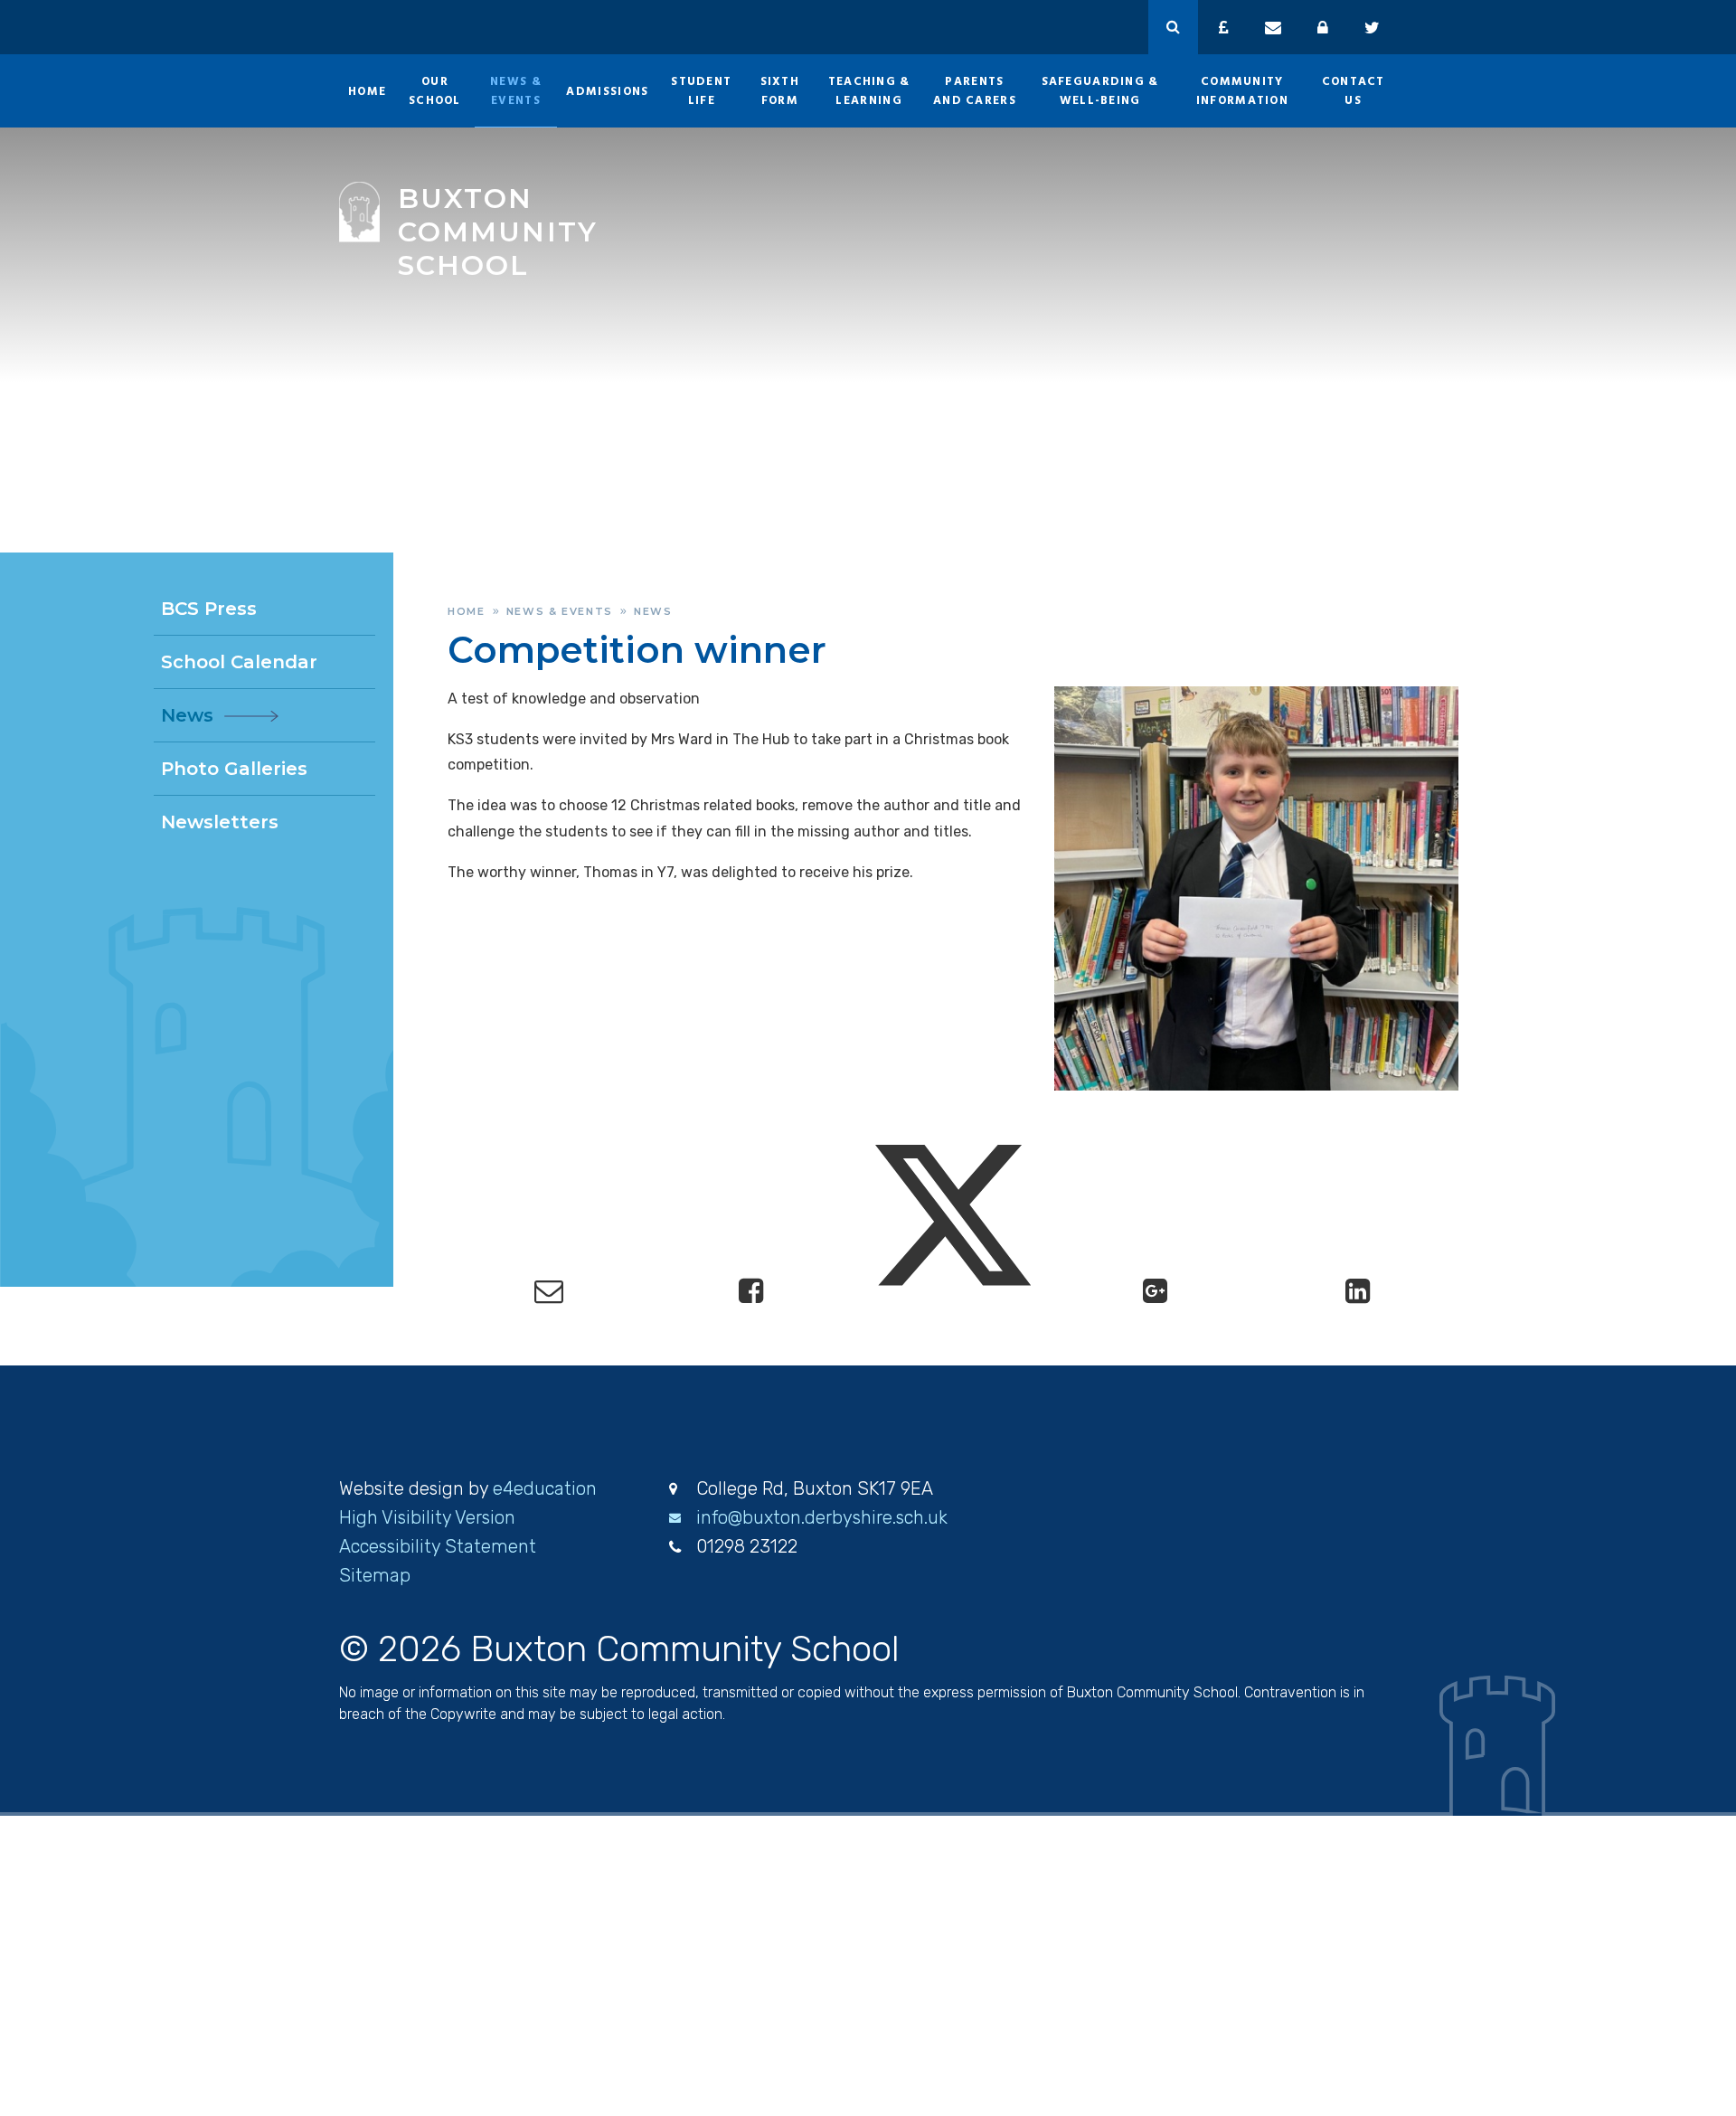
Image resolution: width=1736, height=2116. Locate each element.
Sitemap (375, 1575)
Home (467, 611)
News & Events (560, 611)
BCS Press (209, 609)
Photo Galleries (234, 769)
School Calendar (239, 662)
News (653, 611)
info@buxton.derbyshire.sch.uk (822, 1517)
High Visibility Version (427, 1517)
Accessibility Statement (438, 1546)
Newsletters (220, 822)
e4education (545, 1488)
